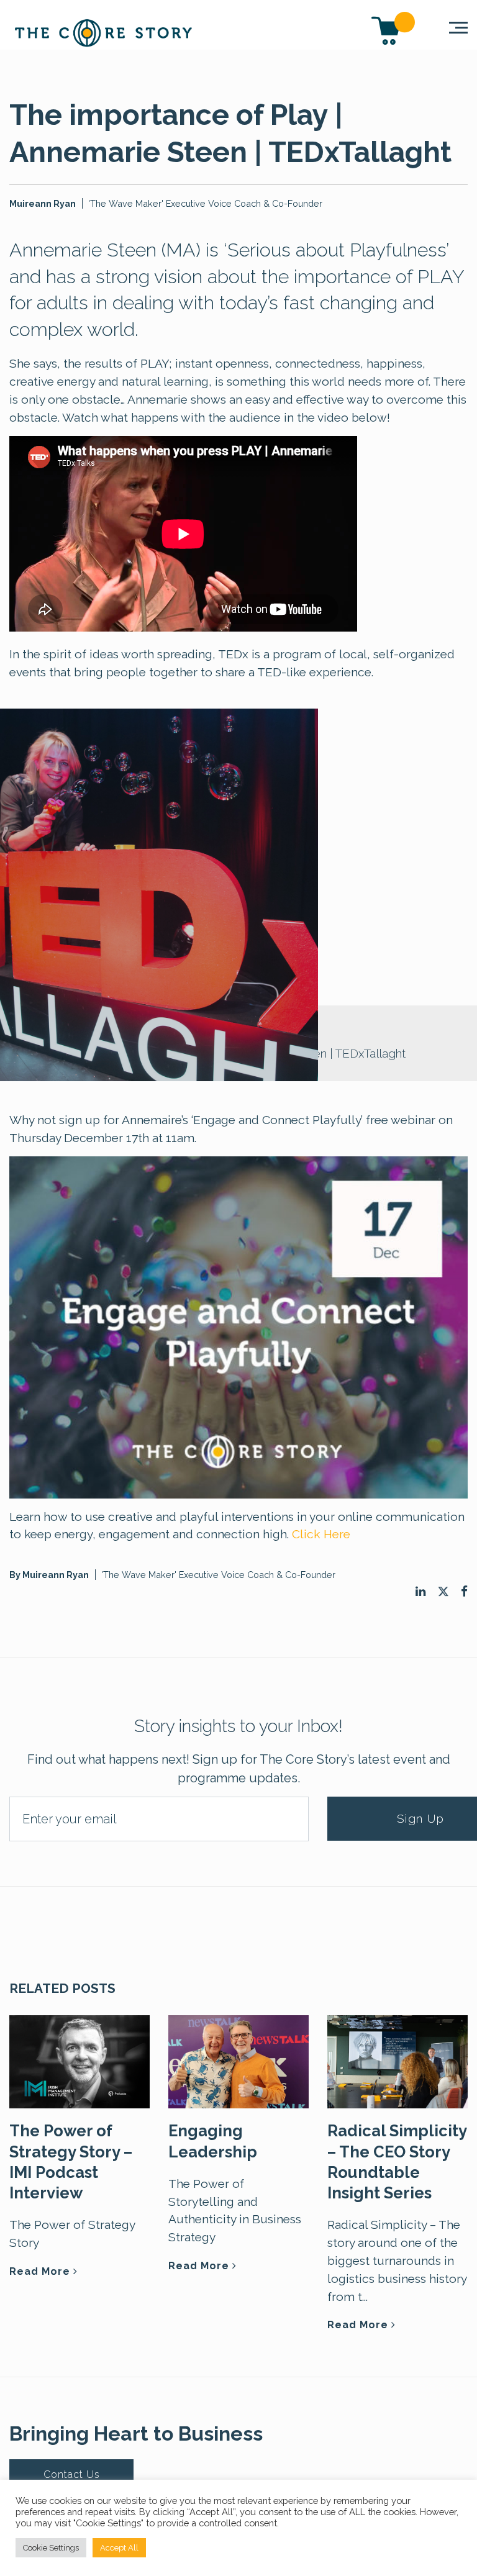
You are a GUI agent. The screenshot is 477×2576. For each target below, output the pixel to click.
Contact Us (72, 2474)
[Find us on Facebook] (464, 1591)
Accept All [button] (119, 2548)
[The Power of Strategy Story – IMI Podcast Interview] (79, 2061)
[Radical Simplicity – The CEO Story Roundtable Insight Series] (397, 2061)
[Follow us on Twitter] (443, 1592)
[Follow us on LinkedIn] (420, 1591)
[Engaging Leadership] (238, 2061)
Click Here (321, 1534)
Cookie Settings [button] (51, 2548)
